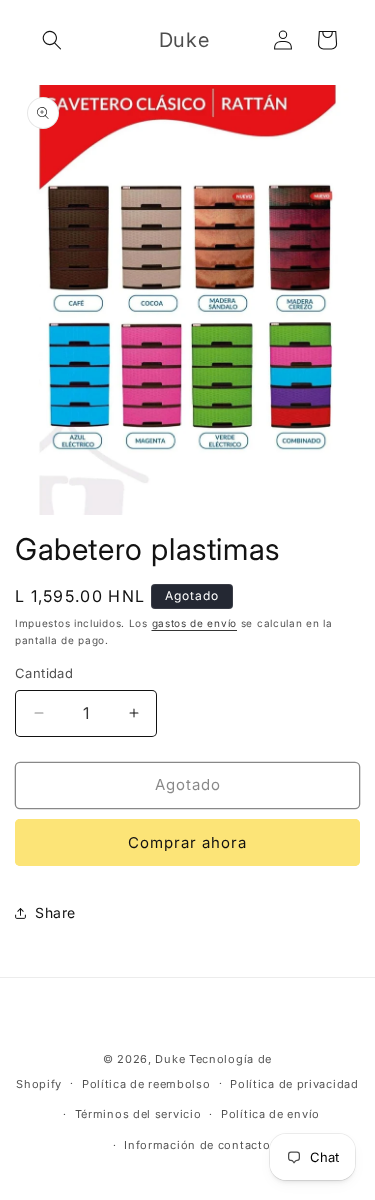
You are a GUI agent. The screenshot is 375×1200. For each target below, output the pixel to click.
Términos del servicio (138, 1114)
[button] (52, 40)
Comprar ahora (187, 842)
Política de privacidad (294, 1084)
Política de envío (270, 1114)
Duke (170, 1059)
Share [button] (55, 912)
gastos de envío (195, 623)
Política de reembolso (146, 1084)
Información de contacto (197, 1145)
